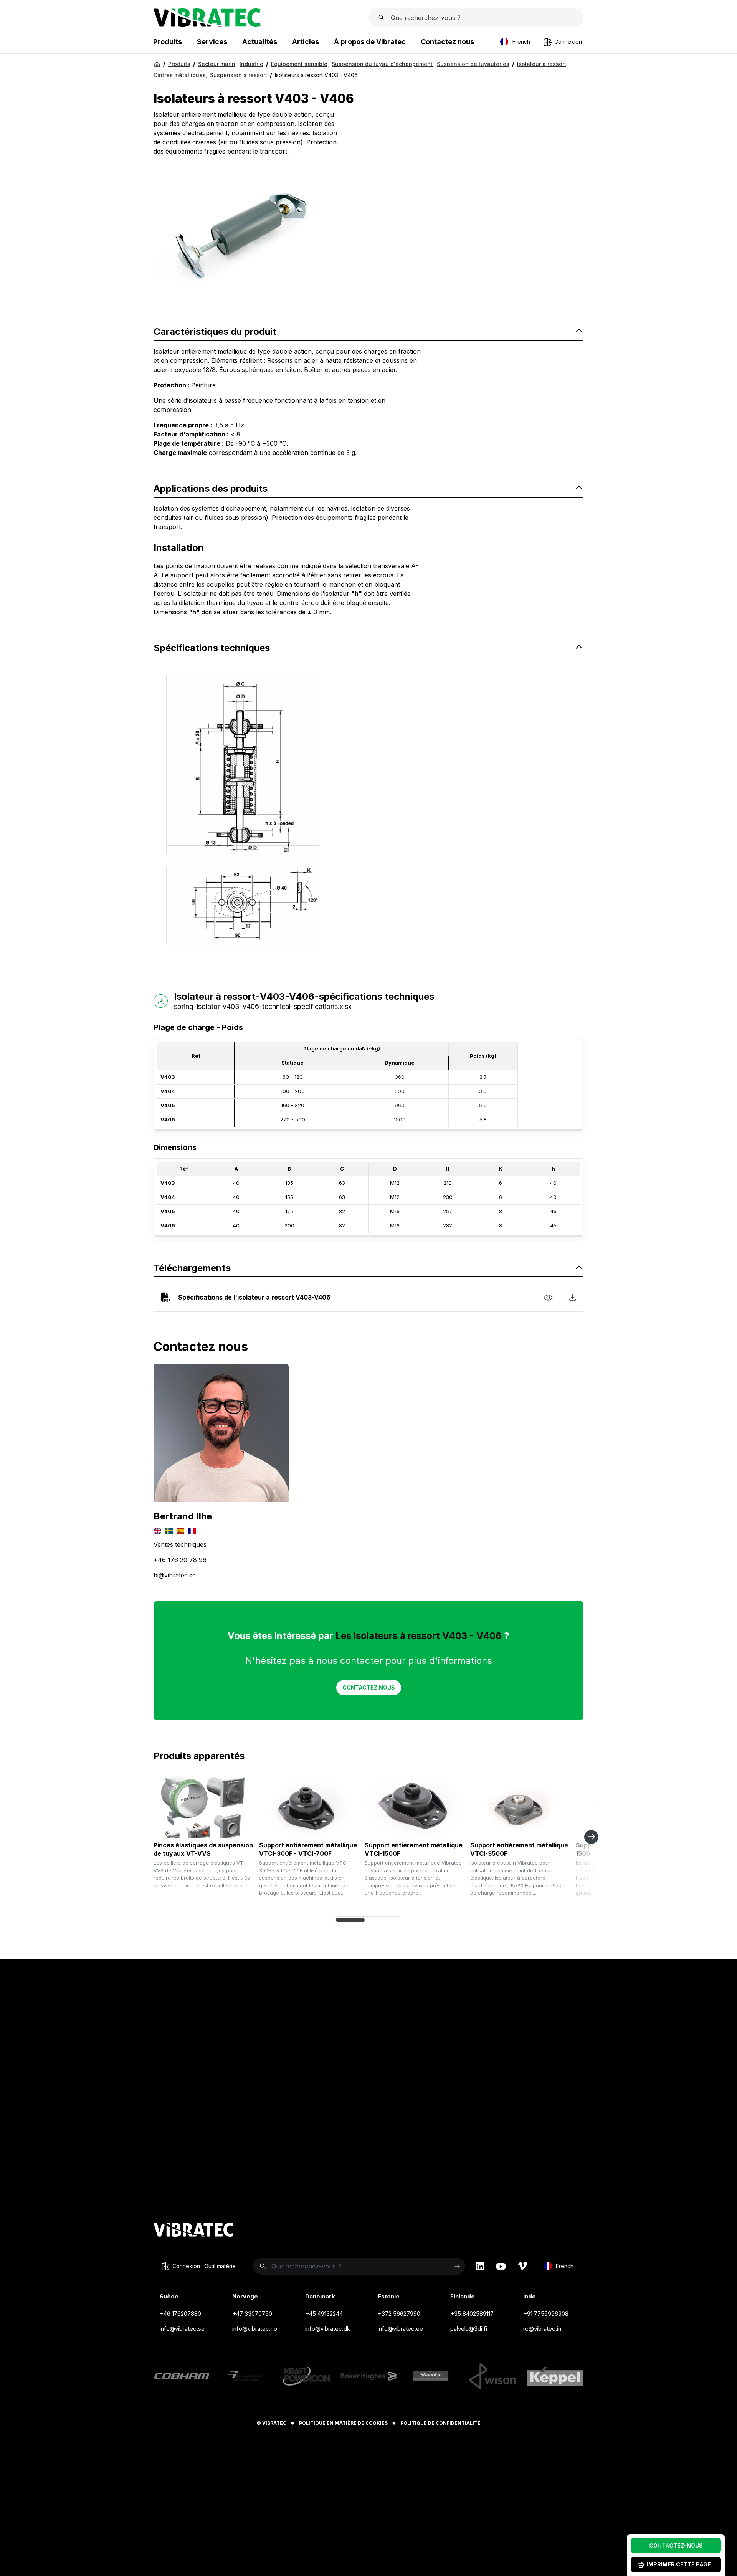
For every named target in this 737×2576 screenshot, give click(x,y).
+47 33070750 (252, 2314)
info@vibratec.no (255, 2329)
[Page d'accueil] (207, 25)
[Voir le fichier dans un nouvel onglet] (548, 1297)
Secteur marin (217, 64)
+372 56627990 (399, 2314)
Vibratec (274, 2423)
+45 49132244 (324, 2314)
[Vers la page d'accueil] (193, 2231)
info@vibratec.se (182, 2329)
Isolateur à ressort (542, 64)
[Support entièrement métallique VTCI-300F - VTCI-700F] (309, 1807)
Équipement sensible (300, 64)
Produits (179, 64)
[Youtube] (501, 2266)
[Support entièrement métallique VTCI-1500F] (415, 1807)
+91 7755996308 (546, 2314)
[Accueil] (157, 64)
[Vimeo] (522, 2266)
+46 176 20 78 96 (180, 1560)
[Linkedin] (480, 2266)
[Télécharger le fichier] (573, 1297)
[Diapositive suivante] (591, 1837)
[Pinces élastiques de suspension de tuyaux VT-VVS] (203, 1807)
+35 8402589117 (472, 2314)
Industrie (251, 64)
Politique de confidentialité (440, 2423)
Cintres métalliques (180, 75)
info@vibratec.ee (400, 2329)
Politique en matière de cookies (343, 2423)
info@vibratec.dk (328, 2329)
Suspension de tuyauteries (473, 64)
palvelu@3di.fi (469, 2329)
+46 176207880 (180, 2314)
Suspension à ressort (239, 75)
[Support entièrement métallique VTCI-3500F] (520, 1807)
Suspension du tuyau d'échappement (383, 64)
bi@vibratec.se (175, 1575)
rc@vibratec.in (542, 2329)
